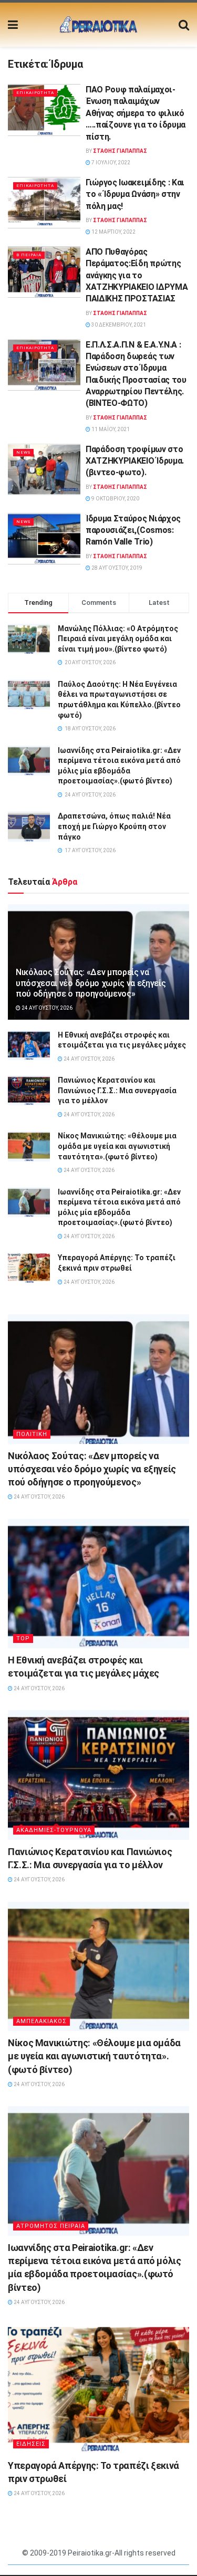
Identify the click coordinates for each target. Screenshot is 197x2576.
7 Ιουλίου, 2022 (110, 163)
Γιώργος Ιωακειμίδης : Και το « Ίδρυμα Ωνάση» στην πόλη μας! (135, 194)
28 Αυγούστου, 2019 (116, 568)
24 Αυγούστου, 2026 (46, 1008)
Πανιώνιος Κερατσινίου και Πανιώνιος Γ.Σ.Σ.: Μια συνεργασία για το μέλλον (117, 1090)
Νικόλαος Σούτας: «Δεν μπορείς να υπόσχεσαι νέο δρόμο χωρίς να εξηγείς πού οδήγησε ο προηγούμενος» (91, 983)
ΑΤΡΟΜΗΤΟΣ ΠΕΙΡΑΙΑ (51, 2226)
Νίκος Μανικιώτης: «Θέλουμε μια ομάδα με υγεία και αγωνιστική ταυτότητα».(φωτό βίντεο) (117, 1146)
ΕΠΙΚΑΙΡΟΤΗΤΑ (35, 93)
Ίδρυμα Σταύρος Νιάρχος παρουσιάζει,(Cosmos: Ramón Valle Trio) (133, 530)
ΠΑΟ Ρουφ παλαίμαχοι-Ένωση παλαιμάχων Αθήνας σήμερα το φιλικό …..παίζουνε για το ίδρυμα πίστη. (136, 113)
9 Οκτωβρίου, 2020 (115, 499)
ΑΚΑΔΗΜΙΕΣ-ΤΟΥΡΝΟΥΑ (54, 1830)
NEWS (23, 452)
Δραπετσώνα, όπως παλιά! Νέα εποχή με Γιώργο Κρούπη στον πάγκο (114, 826)
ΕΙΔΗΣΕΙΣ (31, 2444)
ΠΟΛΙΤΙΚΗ (32, 1434)
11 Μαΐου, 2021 (110, 429)
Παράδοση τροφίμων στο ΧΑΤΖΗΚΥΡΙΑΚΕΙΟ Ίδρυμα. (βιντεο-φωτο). (135, 461)
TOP (23, 1638)
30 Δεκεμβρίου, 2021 (118, 325)
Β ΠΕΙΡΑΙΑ (29, 255)
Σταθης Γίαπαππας (120, 151)
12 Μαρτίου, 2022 (113, 232)
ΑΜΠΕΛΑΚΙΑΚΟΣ (42, 2021)
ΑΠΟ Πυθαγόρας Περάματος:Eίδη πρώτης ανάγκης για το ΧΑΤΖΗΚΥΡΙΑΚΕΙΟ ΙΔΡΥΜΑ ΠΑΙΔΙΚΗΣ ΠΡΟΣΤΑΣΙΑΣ (137, 275)
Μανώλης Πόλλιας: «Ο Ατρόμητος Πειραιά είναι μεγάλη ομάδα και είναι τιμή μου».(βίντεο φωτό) (118, 639)
